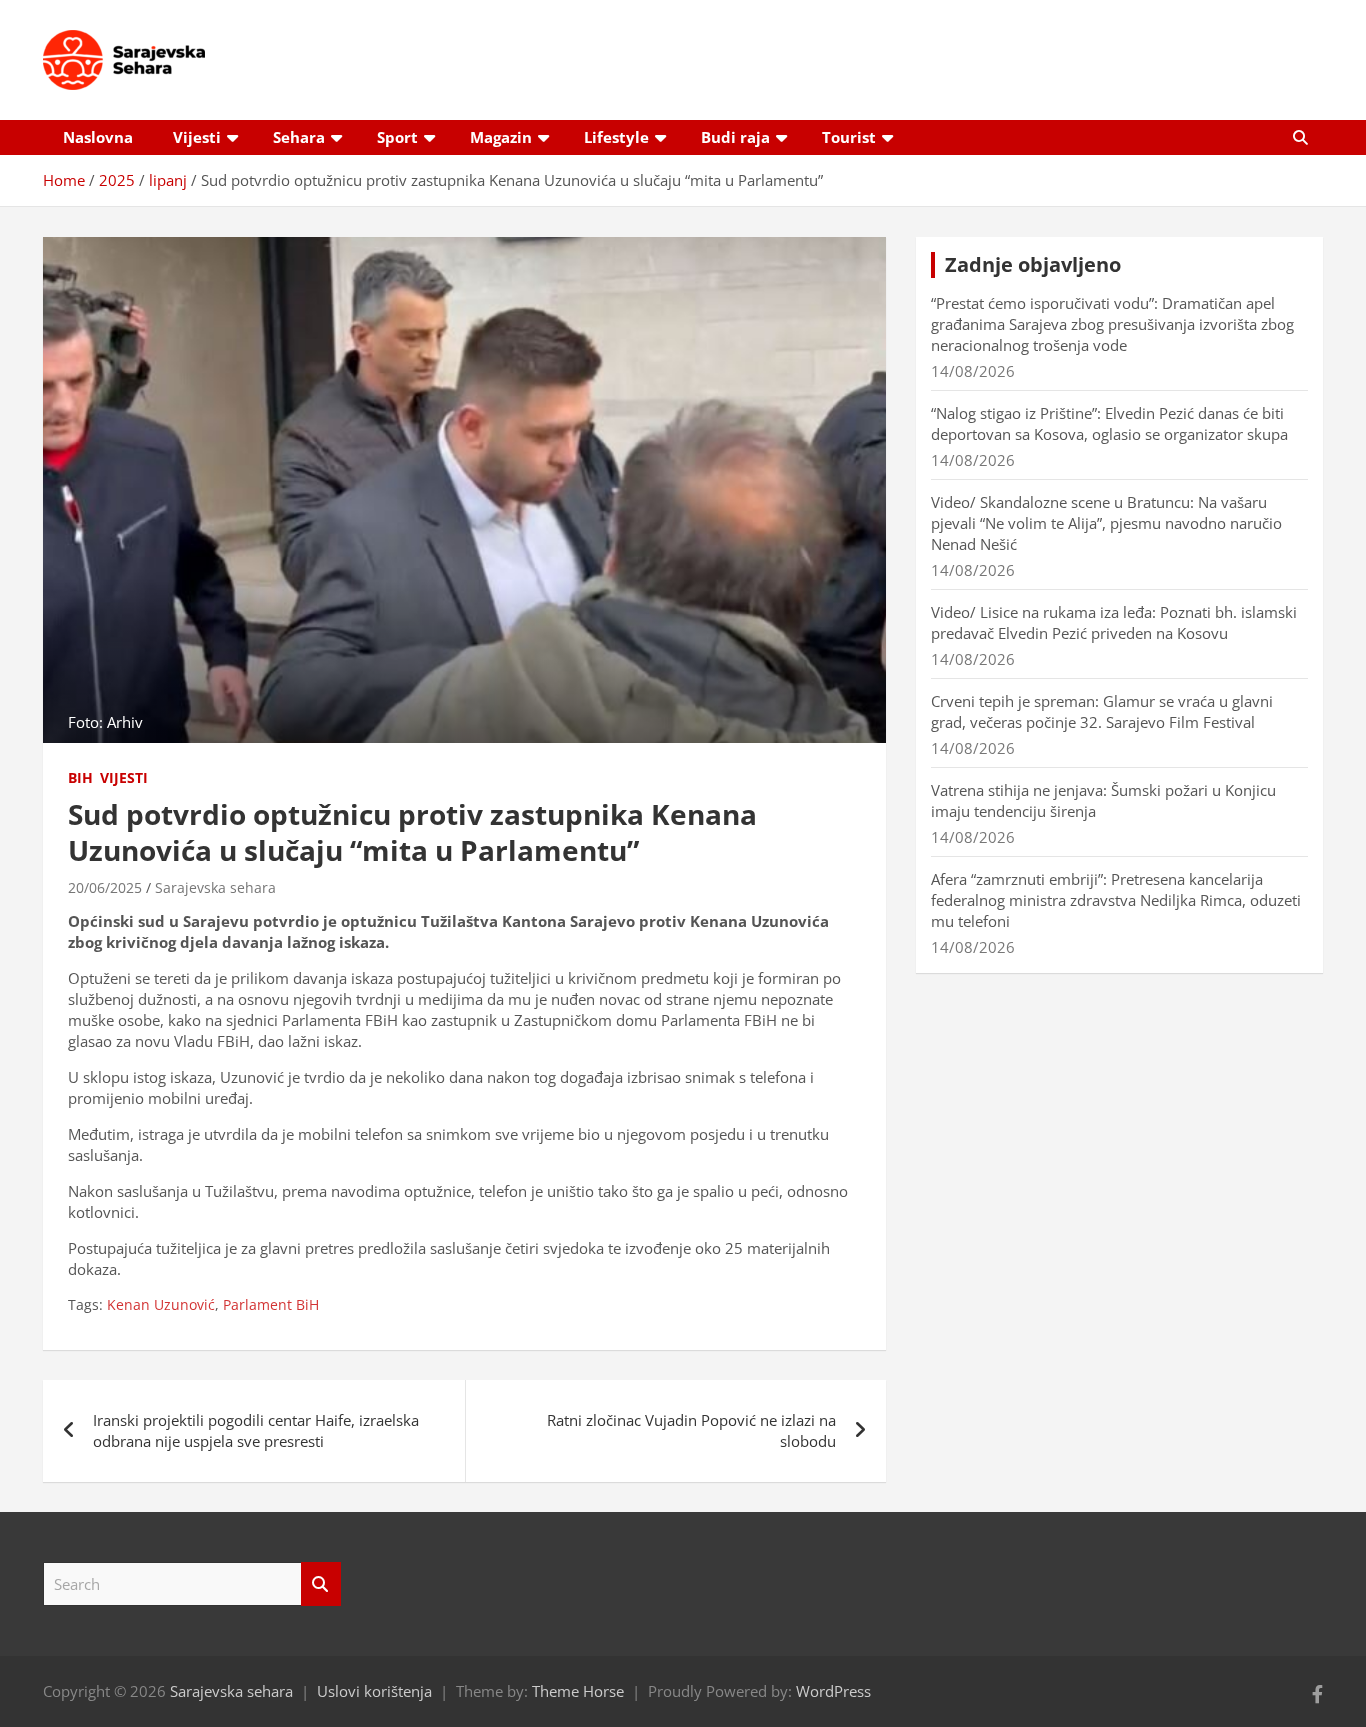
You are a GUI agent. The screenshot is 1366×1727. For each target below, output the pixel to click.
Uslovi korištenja (374, 1691)
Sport (397, 137)
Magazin (501, 137)
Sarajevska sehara (215, 887)
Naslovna (98, 137)
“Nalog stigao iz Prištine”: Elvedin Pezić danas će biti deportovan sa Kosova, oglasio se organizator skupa (1109, 423)
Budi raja (735, 137)
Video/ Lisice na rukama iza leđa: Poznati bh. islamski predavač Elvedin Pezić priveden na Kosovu (1114, 622)
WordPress (833, 1691)
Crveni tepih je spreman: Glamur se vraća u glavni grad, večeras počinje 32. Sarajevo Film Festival (1102, 711)
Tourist (849, 137)
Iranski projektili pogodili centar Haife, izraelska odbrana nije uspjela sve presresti (256, 1430)
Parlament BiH (271, 1304)
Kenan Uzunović (161, 1304)
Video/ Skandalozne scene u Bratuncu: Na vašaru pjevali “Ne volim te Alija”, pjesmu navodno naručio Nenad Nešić (1106, 523)
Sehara (299, 137)
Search (321, 1584)
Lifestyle (616, 137)
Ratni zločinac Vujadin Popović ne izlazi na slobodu (691, 1430)
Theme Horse (578, 1691)
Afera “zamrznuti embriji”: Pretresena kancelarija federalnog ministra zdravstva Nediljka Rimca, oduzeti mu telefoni (1116, 900)
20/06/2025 (105, 887)
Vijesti (197, 137)
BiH (80, 777)
